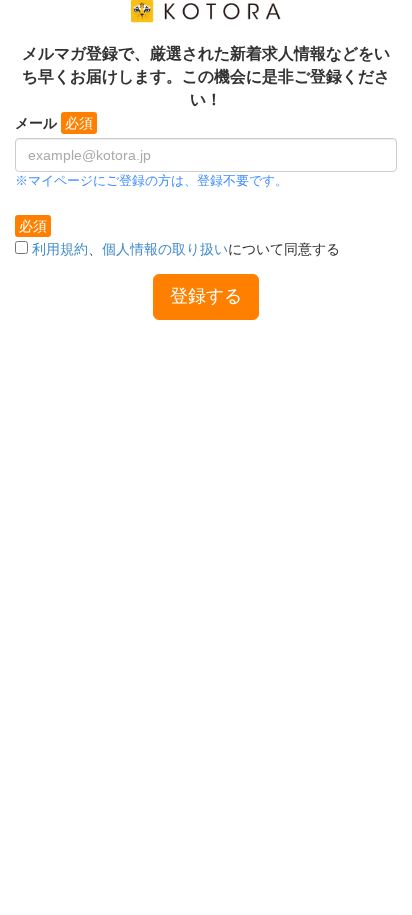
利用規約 (60, 249)
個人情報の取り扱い (165, 249)
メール (36, 123)
